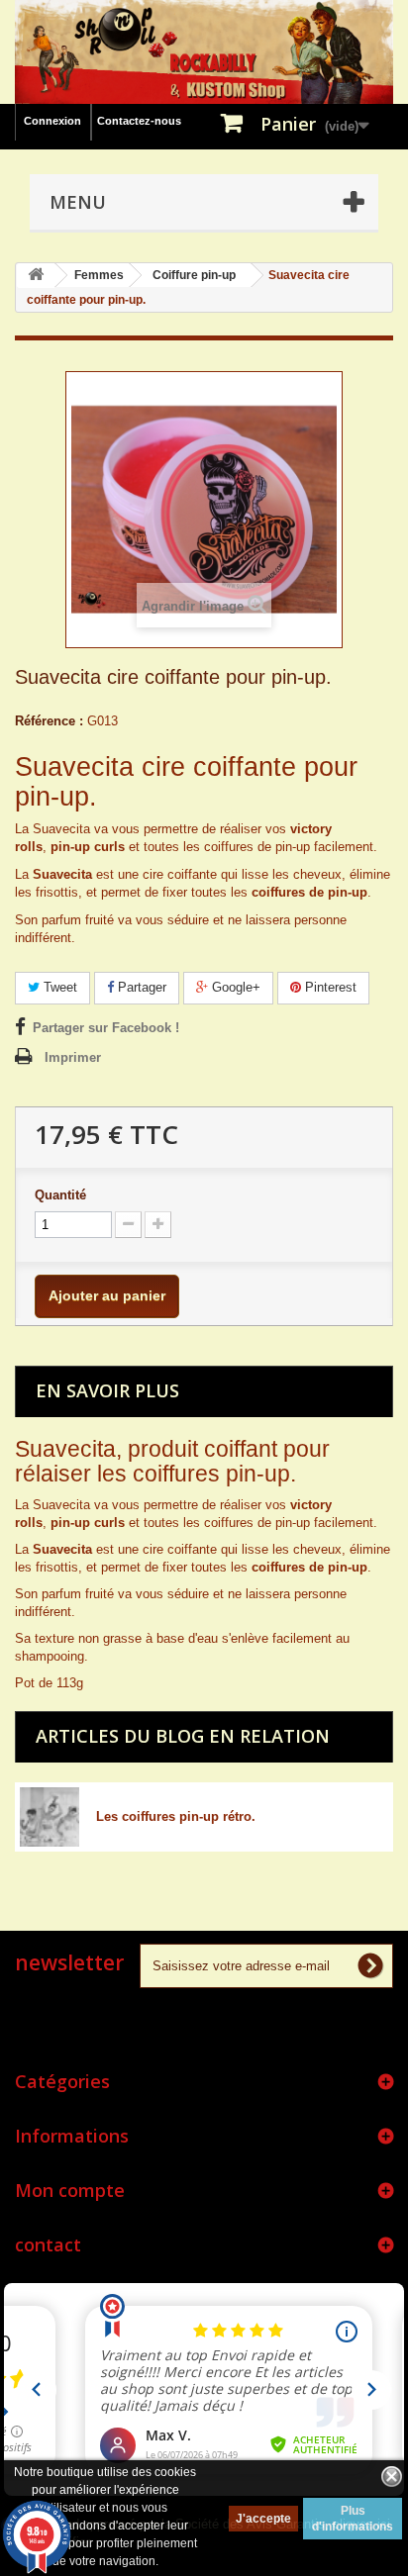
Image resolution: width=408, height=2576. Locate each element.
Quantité (60, 1195)
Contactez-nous (139, 121)
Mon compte (70, 2190)
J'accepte (263, 2519)
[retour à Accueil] (36, 276)
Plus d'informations (353, 2519)
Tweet (58, 987)
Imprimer (73, 1057)
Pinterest (329, 987)
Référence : (49, 721)
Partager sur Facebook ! (106, 1028)
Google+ (234, 987)
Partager (140, 987)
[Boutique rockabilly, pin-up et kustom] (204, 52)
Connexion (52, 121)
